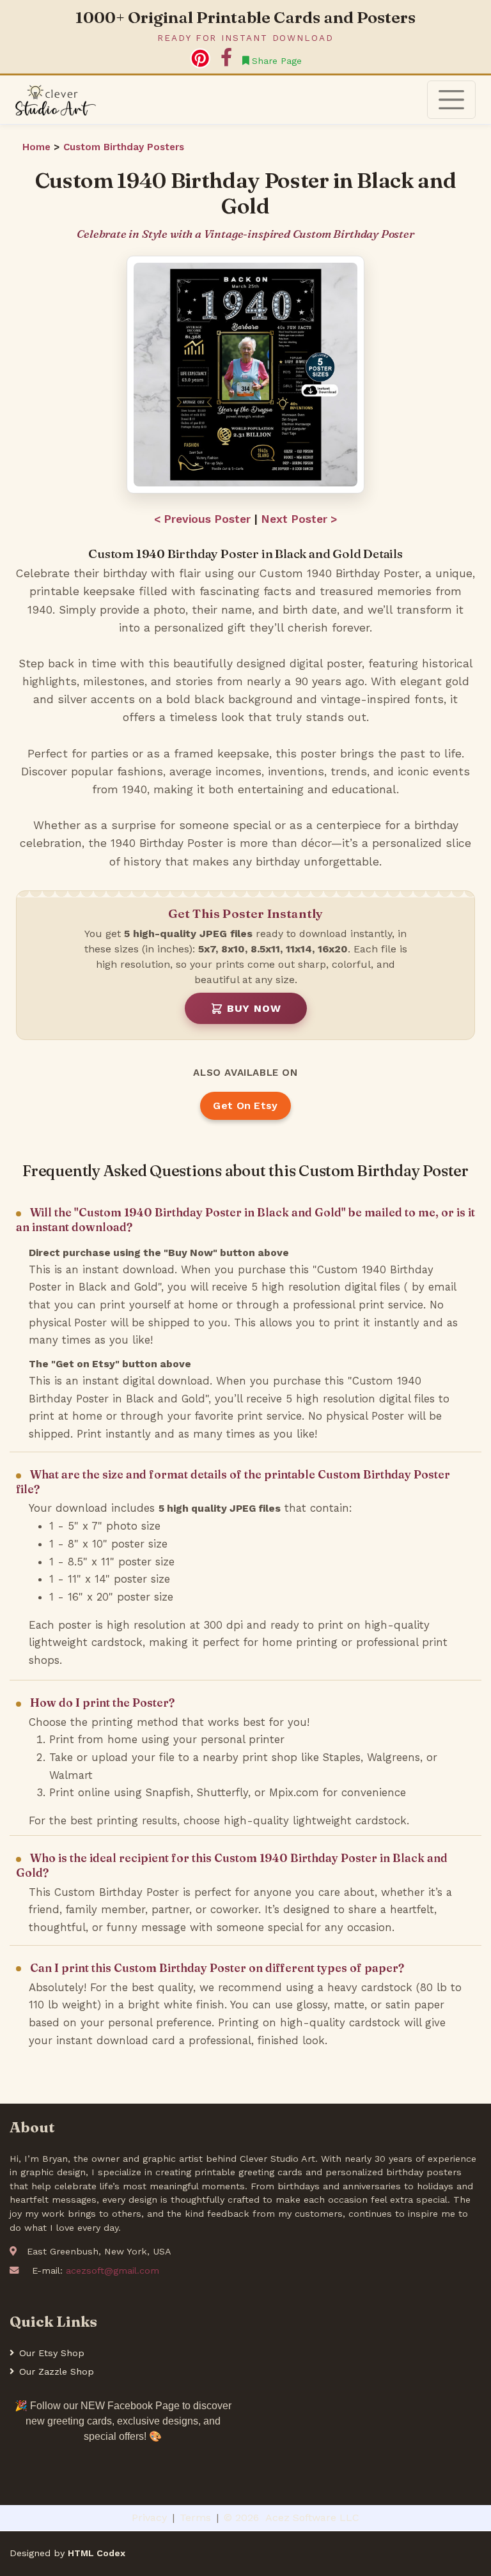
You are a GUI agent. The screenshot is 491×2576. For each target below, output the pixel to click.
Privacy (149, 2518)
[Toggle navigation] (451, 100)
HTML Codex (97, 2553)
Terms (195, 2518)
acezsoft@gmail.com (113, 2270)
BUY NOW (254, 1008)
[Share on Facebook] (226, 58)
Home (38, 147)
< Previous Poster (202, 519)
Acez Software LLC (312, 2518)
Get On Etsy (245, 1106)
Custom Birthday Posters (124, 147)
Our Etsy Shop (52, 2353)
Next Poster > (299, 519)
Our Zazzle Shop (57, 2371)
